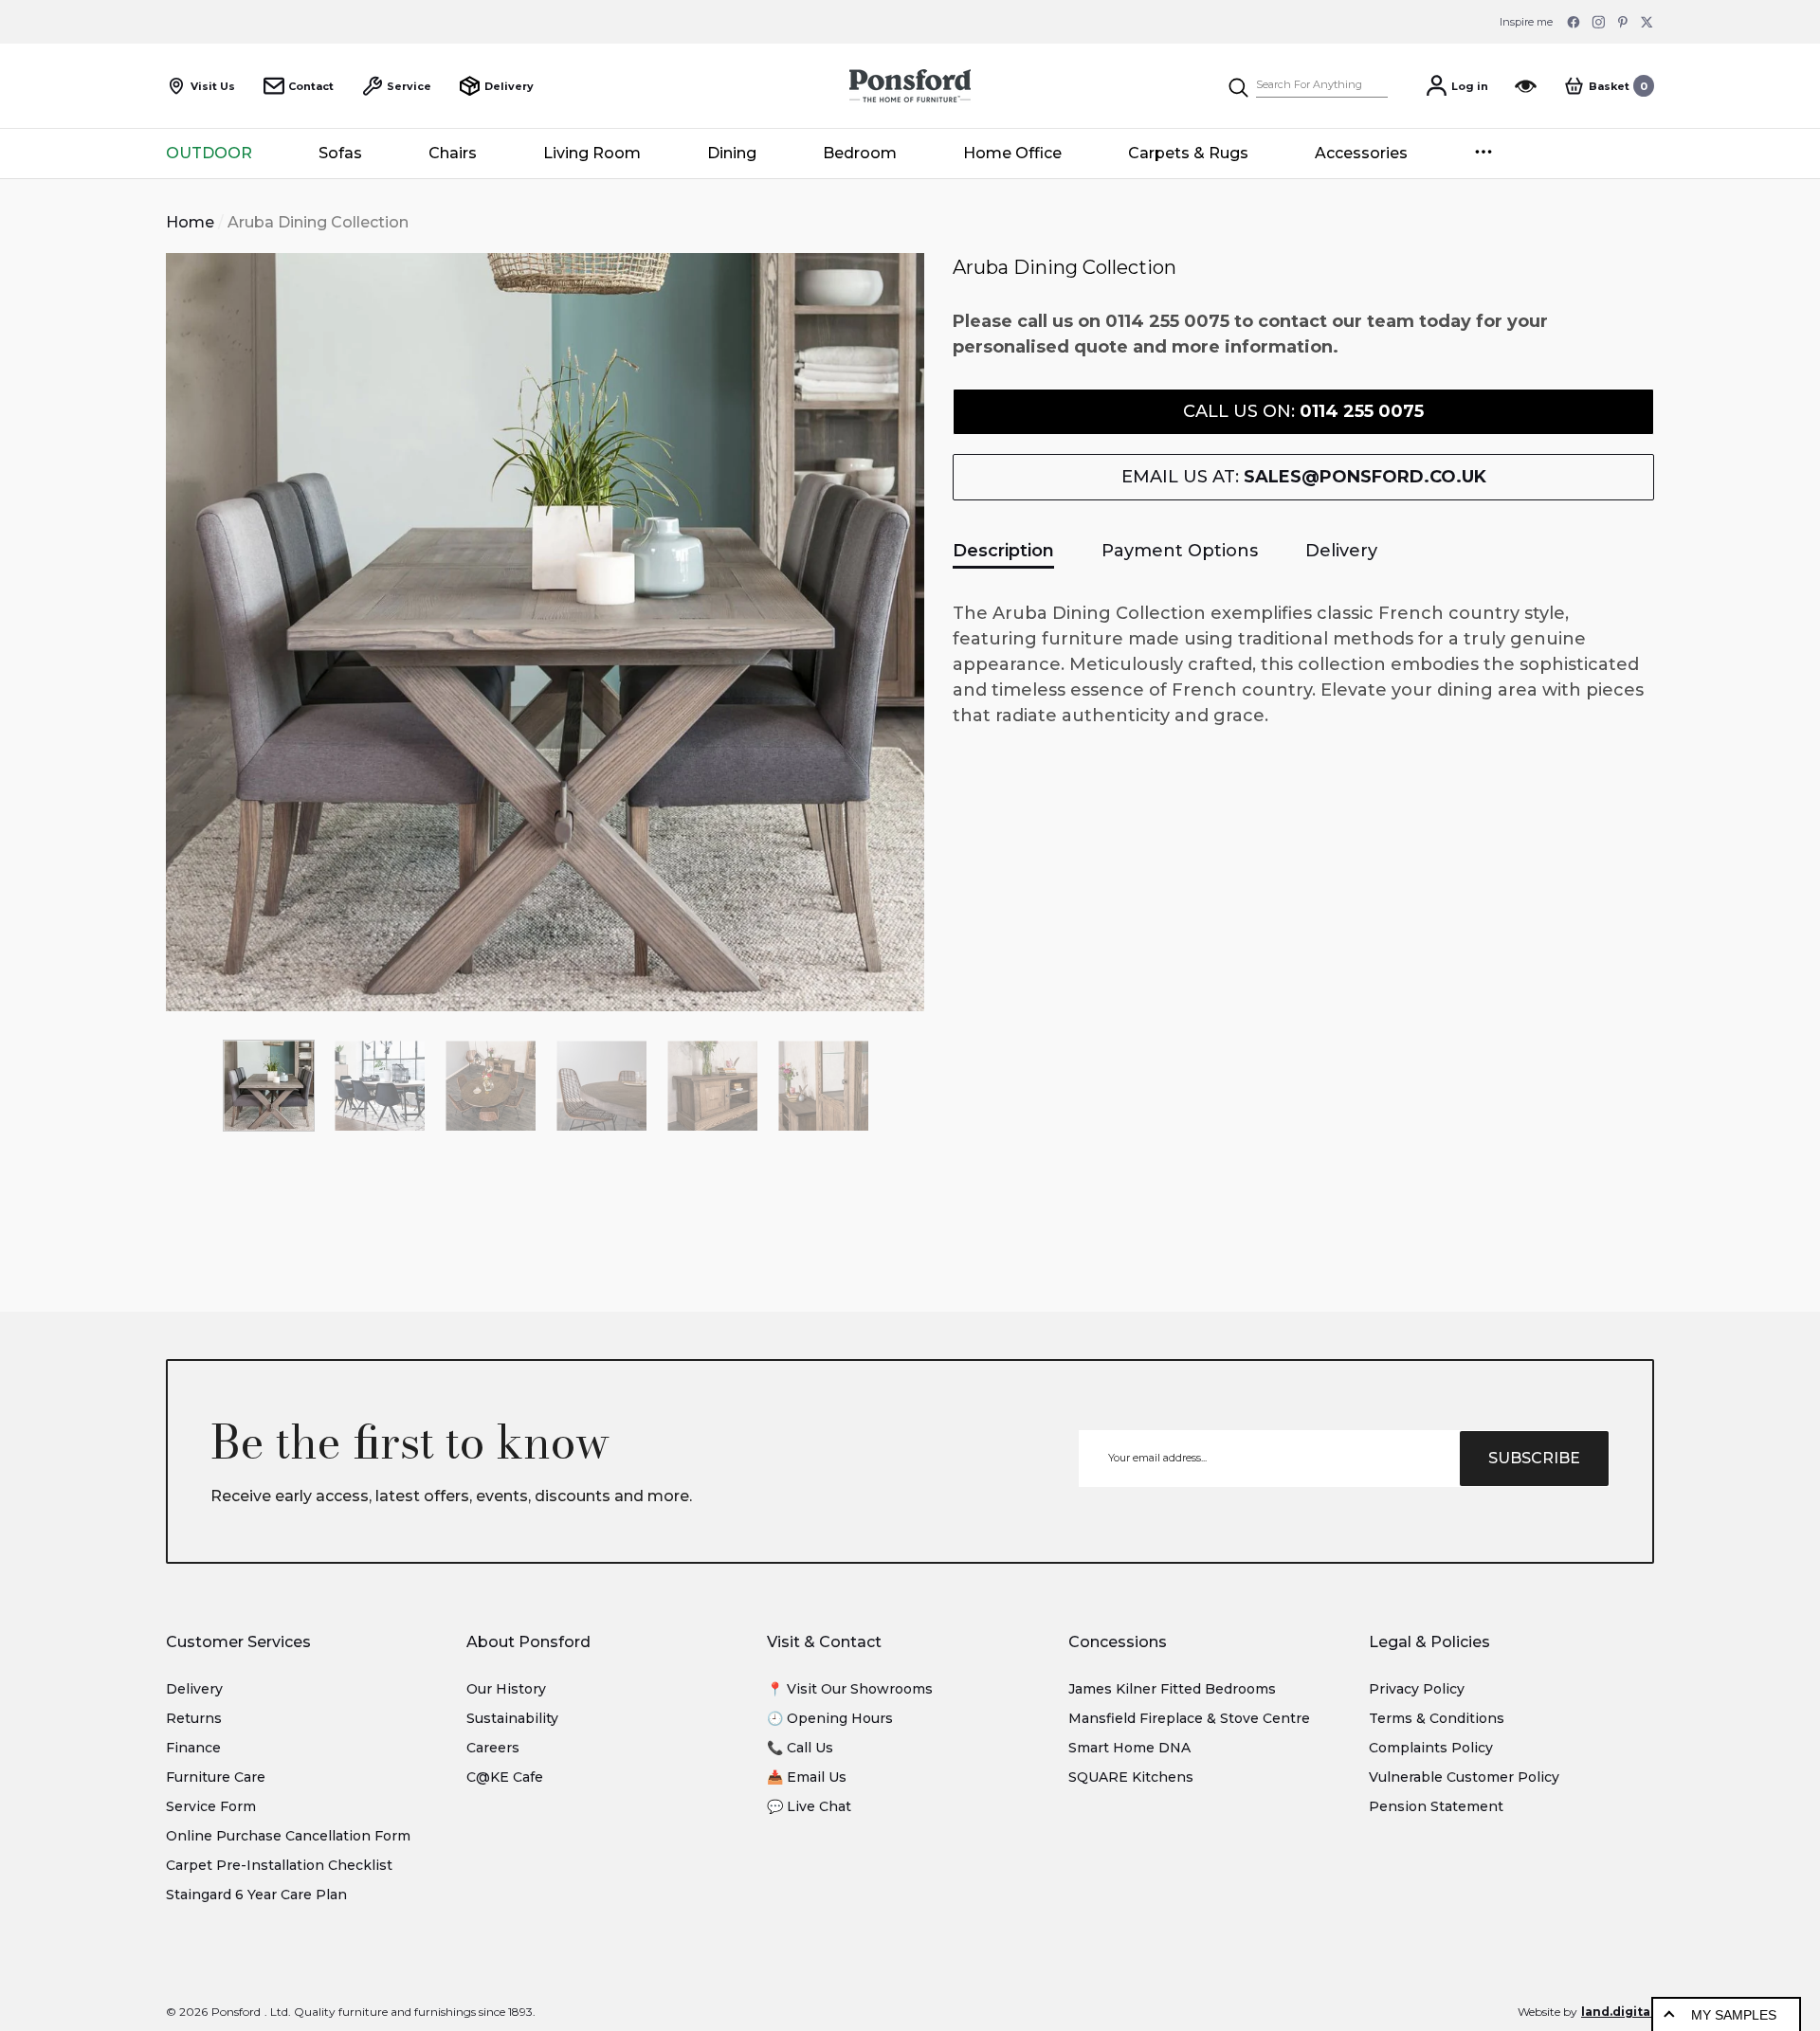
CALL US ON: (1303, 411)
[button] (1609, 86)
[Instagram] (1598, 22)
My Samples (1734, 2015)
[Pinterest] (1623, 22)
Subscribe (1534, 1458)
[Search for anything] (1307, 86)
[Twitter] (1647, 22)
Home (190, 222)
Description (1003, 551)
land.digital (1618, 2012)
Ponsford (236, 2012)
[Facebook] (1574, 22)
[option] (545, 632)
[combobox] (1322, 86)
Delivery (1341, 551)
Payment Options (1180, 551)
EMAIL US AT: (1304, 477)
